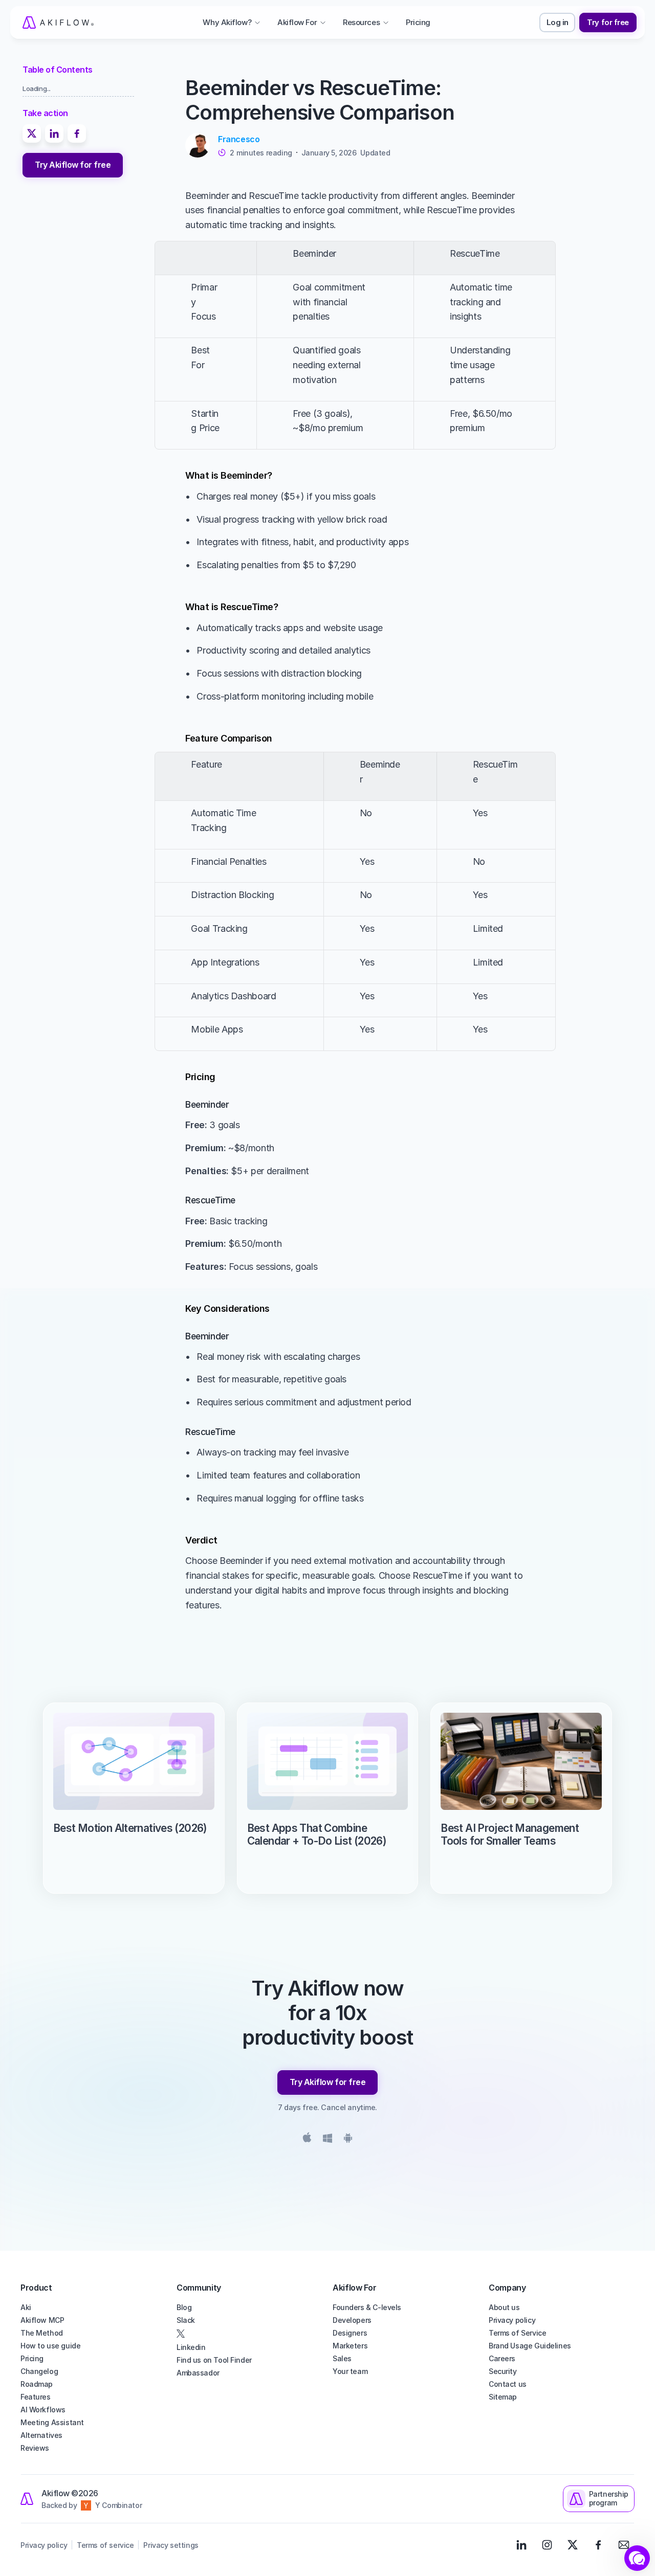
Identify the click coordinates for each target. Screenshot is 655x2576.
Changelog (39, 2371)
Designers (350, 2333)
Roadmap (37, 2384)
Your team (350, 2371)
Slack (186, 2320)
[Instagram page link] (547, 2545)
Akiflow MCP (42, 2320)
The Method (42, 2333)
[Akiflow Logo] (58, 23)
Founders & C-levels (367, 2307)
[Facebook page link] (598, 2545)
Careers (502, 2358)
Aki (26, 2307)
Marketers (350, 2346)
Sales (342, 2358)
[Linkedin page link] (521, 2545)
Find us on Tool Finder (214, 2360)
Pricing (32, 2358)
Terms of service (105, 2545)
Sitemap (503, 2397)
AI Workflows (43, 2410)
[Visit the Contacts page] (624, 2545)
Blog (184, 2307)
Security (503, 2371)
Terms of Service (517, 2333)
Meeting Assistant (52, 2422)
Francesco (239, 139)
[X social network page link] (249, 2334)
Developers (352, 2320)
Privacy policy (512, 2320)
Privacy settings (171, 2545)
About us (504, 2307)
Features (36, 2397)
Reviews (35, 2448)
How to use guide (50, 2346)
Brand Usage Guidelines (530, 2346)
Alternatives (41, 2435)
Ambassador (198, 2373)
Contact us (508, 2384)
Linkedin (191, 2347)
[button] (637, 2558)
